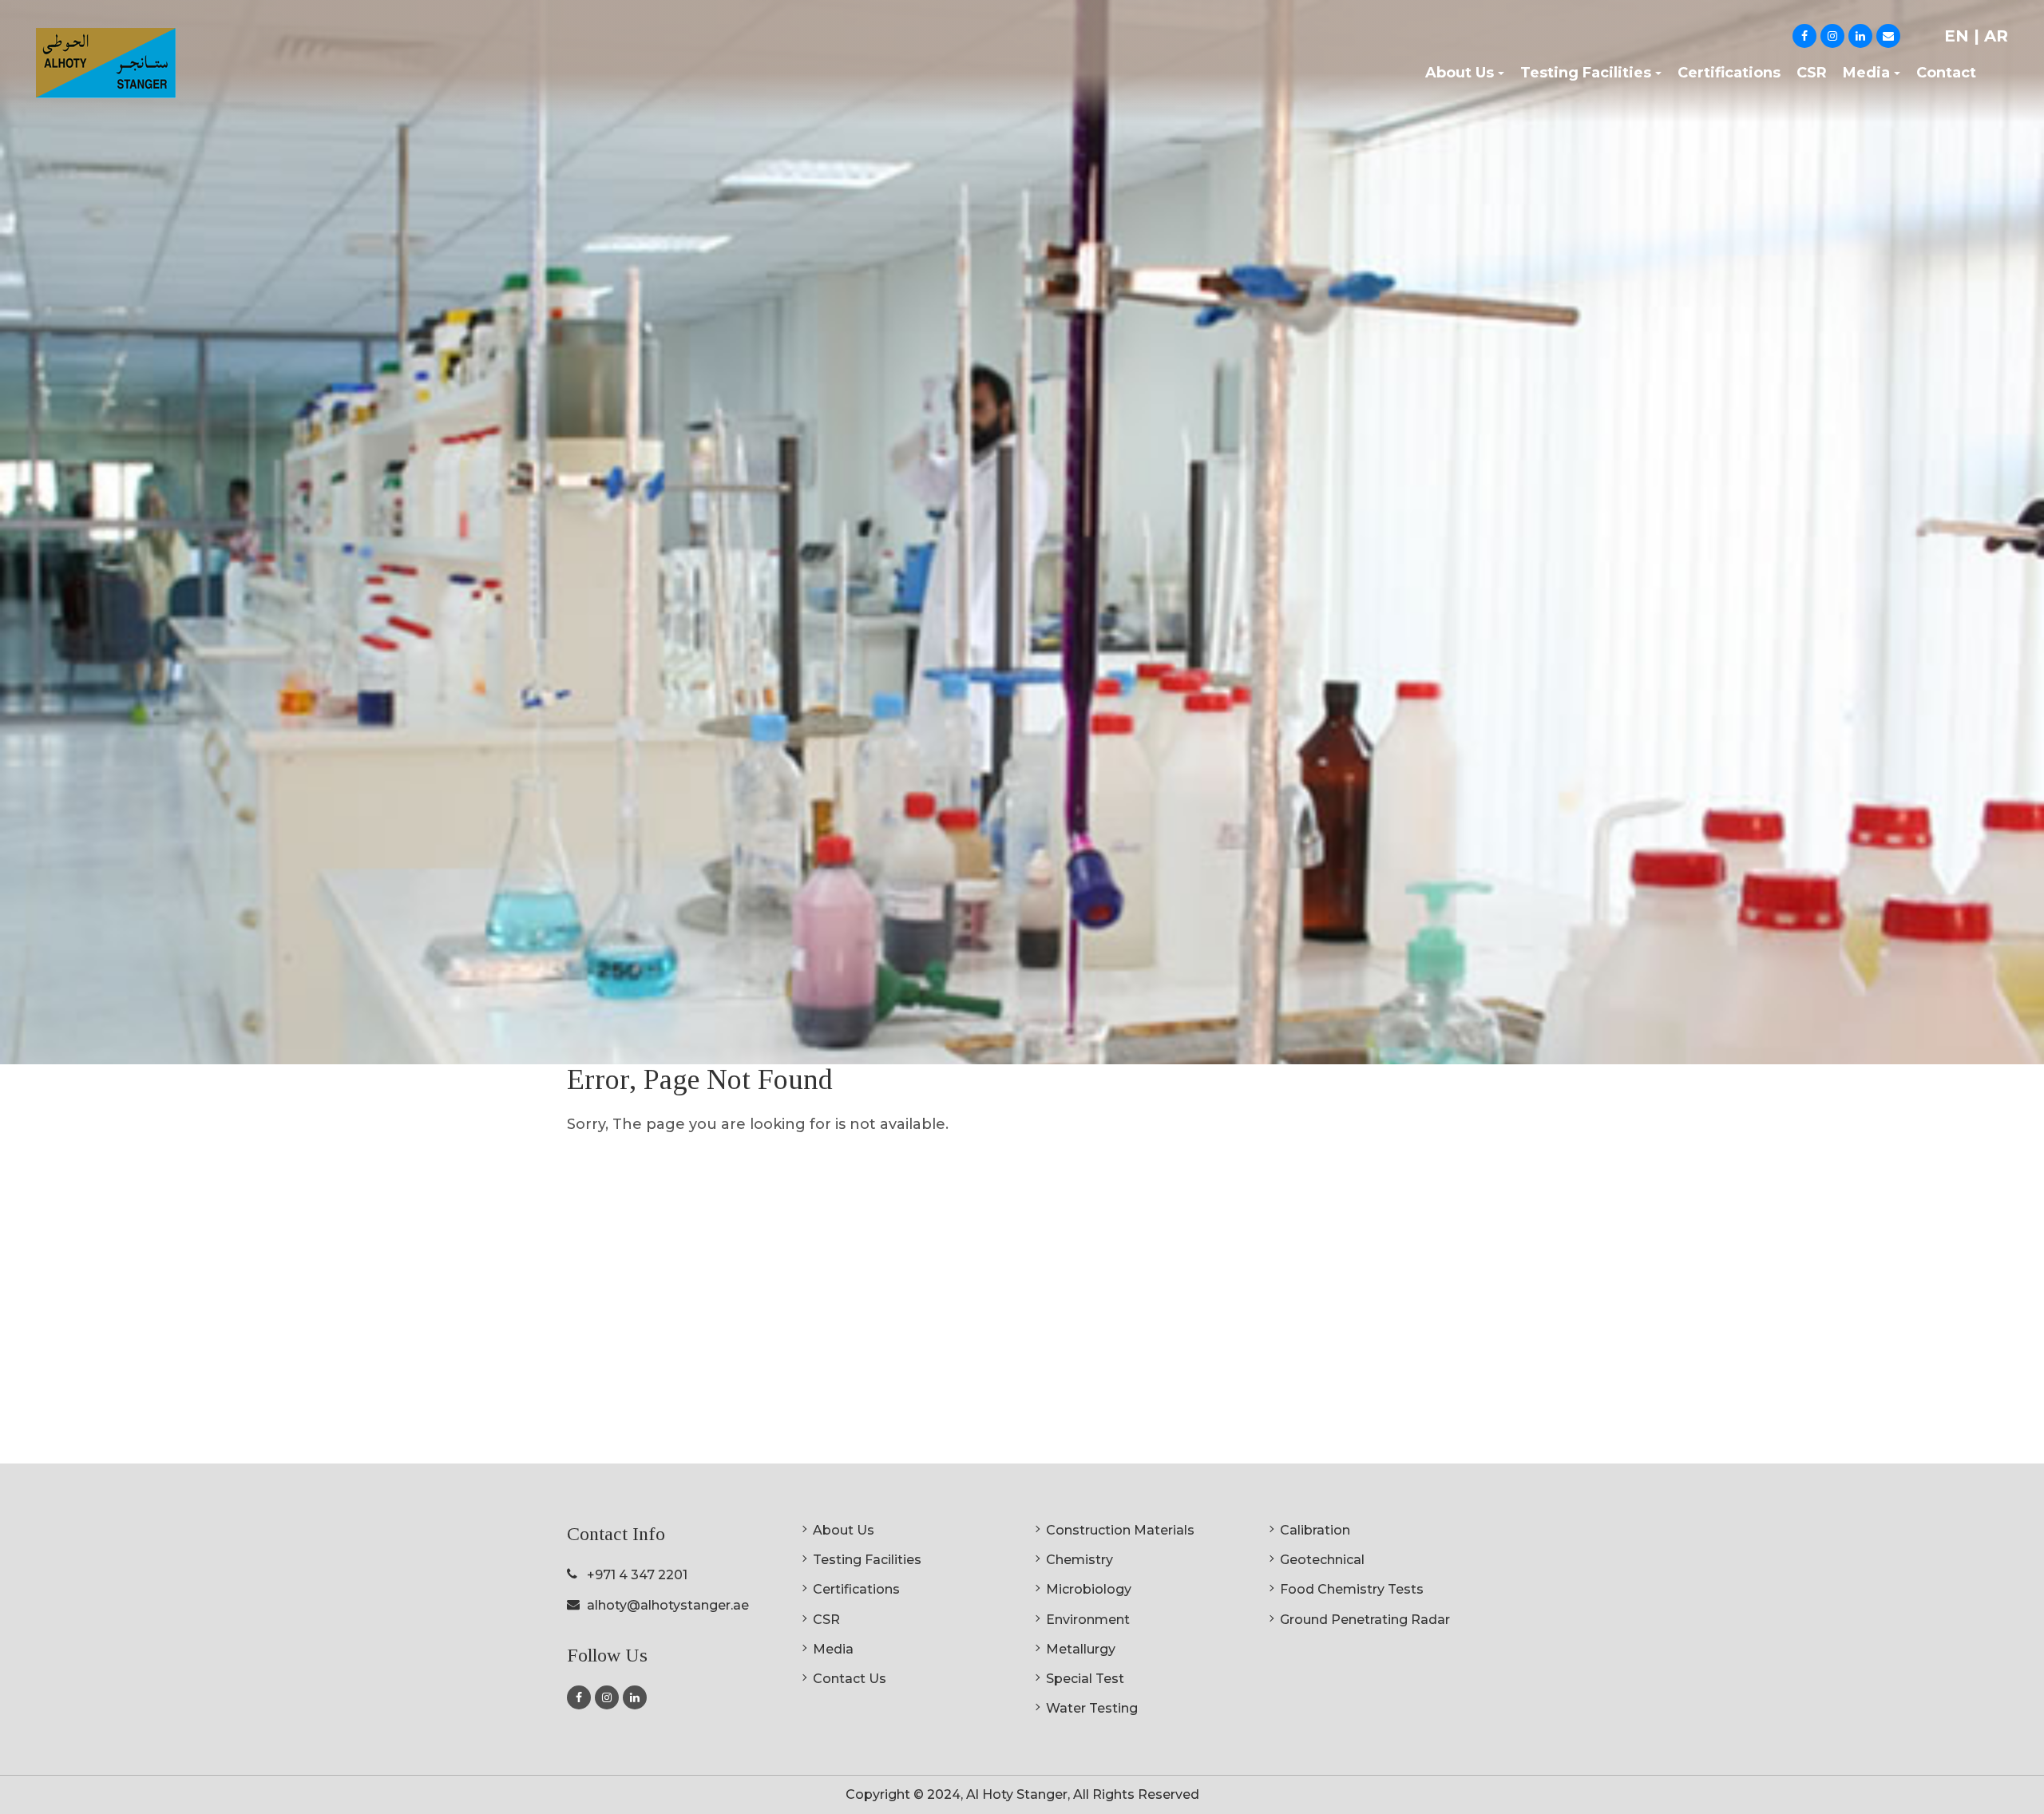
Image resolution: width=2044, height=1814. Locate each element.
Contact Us (850, 1679)
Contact (1946, 73)
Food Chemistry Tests (1352, 1589)
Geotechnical (1322, 1560)
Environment (1088, 1620)
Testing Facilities (867, 1560)
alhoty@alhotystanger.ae (668, 1605)
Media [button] (1866, 73)
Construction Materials (1120, 1530)
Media (833, 1649)
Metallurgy (1081, 1649)
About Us (844, 1530)
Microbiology (1089, 1589)
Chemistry (1079, 1560)
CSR (1812, 73)
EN (1959, 36)
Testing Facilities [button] (1586, 73)
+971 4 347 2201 (637, 1575)
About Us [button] (1460, 73)
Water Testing (1092, 1708)
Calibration (1315, 1530)
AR (1996, 36)
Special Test (1085, 1679)
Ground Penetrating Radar (1365, 1620)
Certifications (1729, 73)
